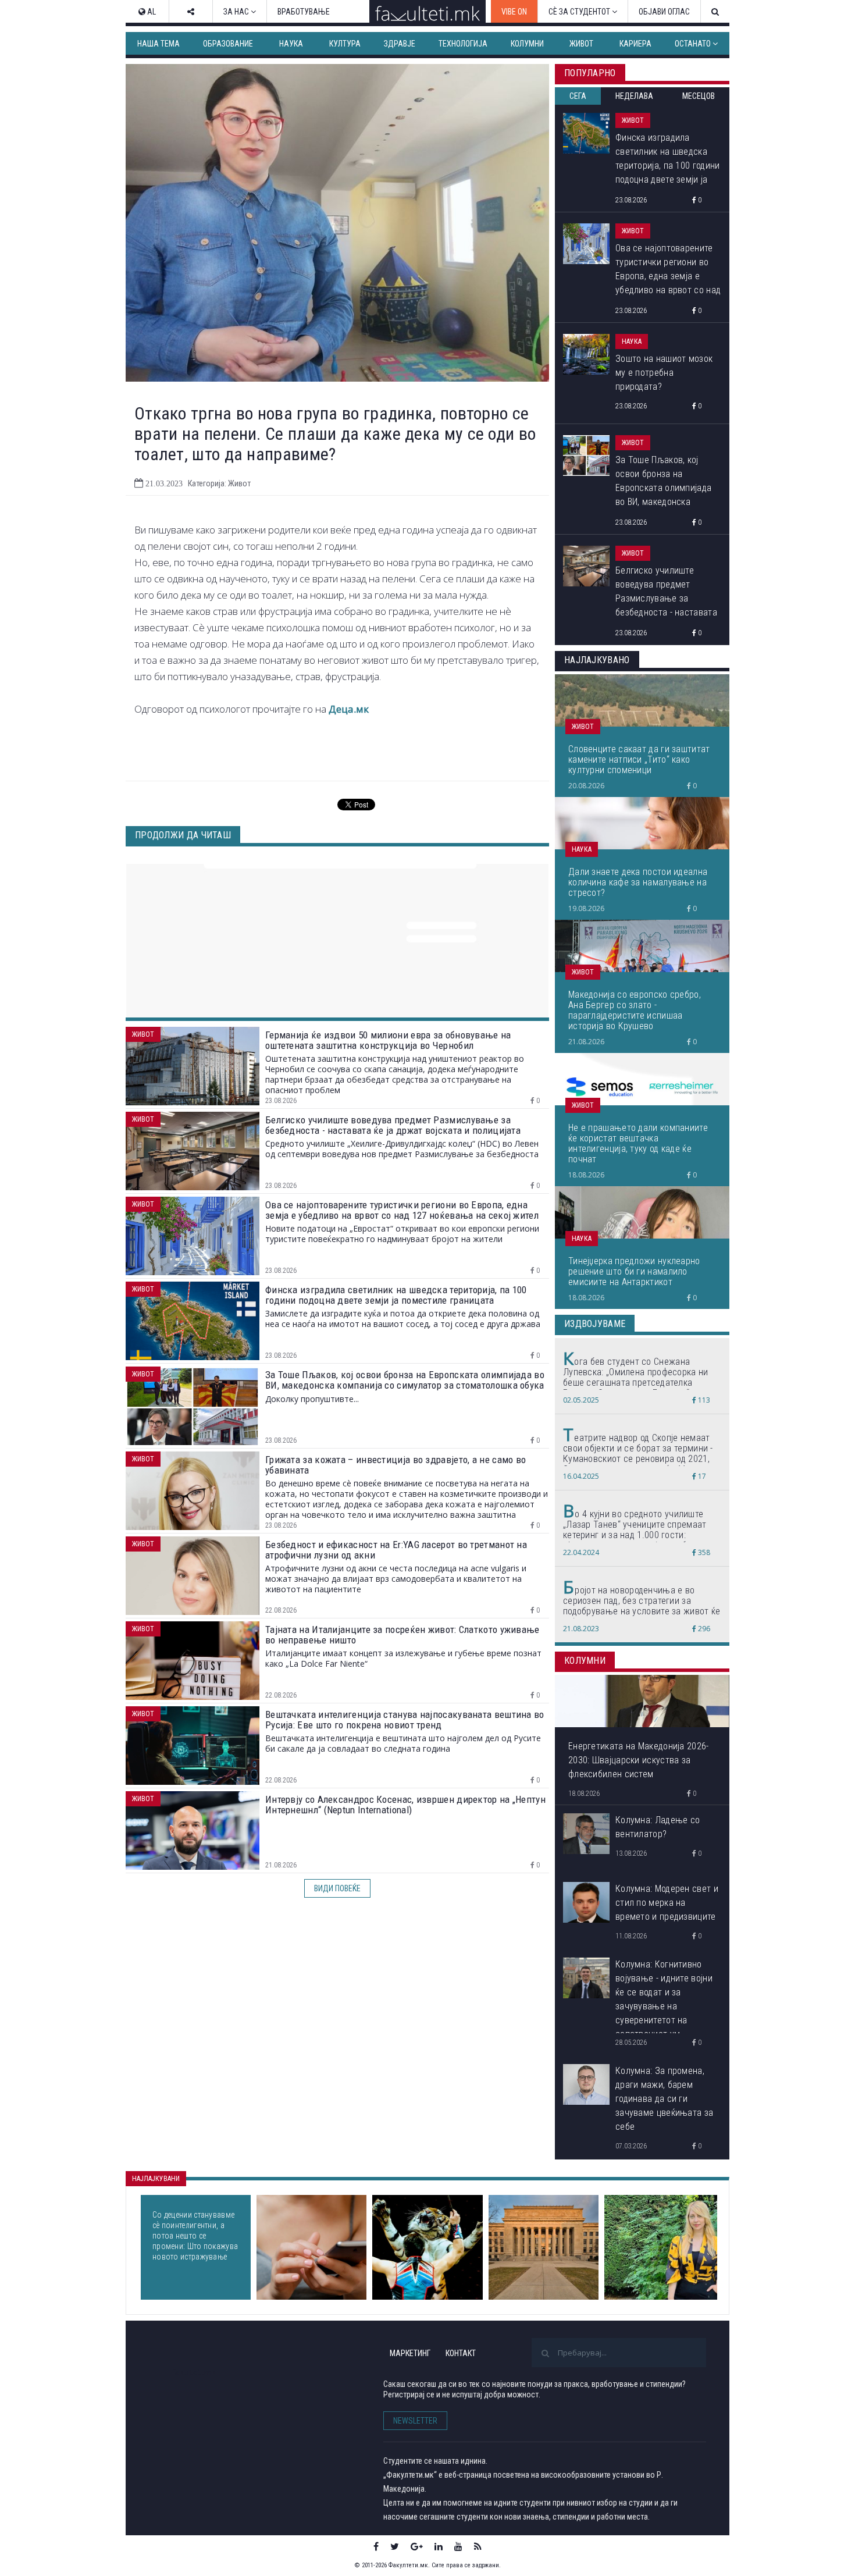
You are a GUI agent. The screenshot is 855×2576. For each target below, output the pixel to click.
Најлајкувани (156, 2179)
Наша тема (158, 44)
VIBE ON (514, 12)
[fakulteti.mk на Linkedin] (439, 2546)
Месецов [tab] (699, 96)
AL (151, 12)
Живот (581, 44)
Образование (228, 44)
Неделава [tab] (634, 96)
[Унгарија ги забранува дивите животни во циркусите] (427, 2247)
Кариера (635, 44)
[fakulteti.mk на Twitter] (395, 2546)
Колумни (527, 44)
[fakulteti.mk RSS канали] (478, 2546)
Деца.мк (349, 709)
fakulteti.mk (194, 2372)
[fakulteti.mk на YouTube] (458, 2546)
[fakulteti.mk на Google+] (417, 2546)
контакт (461, 2353)
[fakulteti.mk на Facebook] (376, 2546)
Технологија (463, 44)
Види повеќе (337, 1888)
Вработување (304, 12)
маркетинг (410, 2353)
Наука (291, 44)
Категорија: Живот (219, 483)
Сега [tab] (578, 96)
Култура (345, 44)
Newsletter (415, 2421)
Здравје (400, 44)
